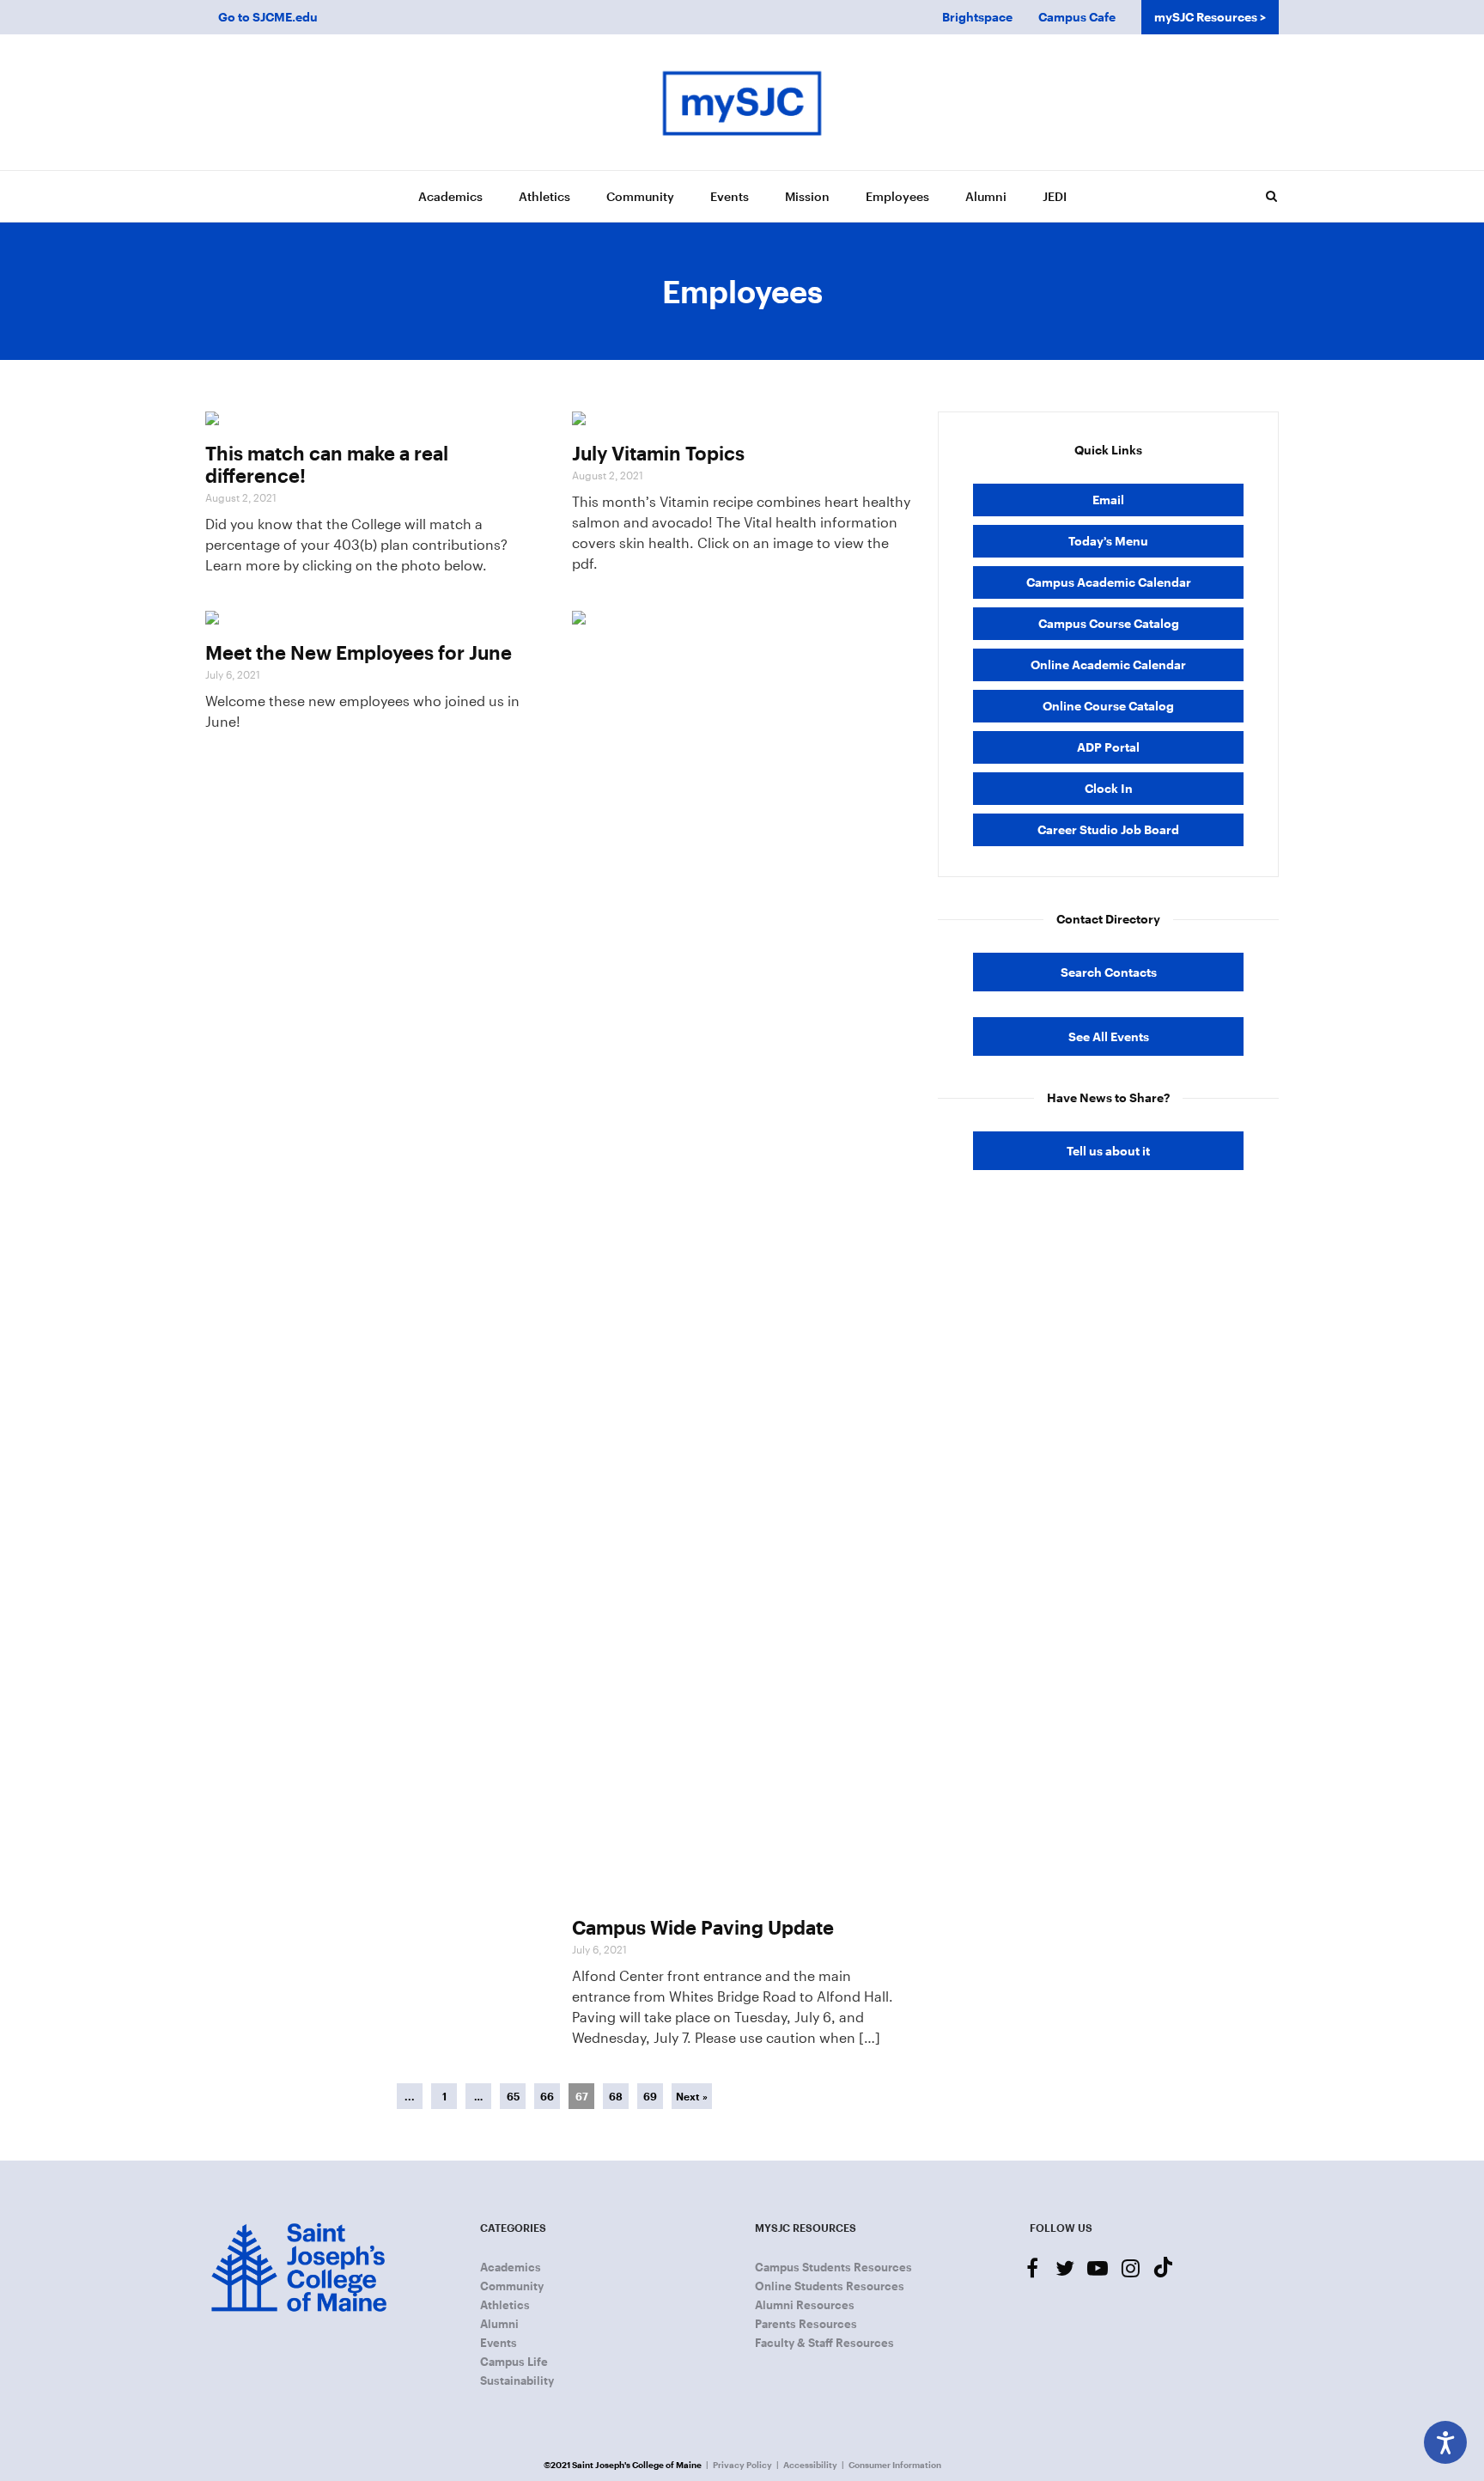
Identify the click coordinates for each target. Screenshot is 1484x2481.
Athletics (544, 196)
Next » (692, 2096)
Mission (807, 196)
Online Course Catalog (1108, 706)
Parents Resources (806, 2324)
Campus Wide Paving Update (703, 1927)
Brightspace (977, 17)
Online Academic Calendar (1108, 664)
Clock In (1109, 788)
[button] (1271, 196)
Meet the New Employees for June (359, 652)
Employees (897, 196)
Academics (450, 196)
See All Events (1109, 1036)
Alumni (986, 196)
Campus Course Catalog (1109, 623)
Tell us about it (1108, 1151)
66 (547, 2096)
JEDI (1055, 196)
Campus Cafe (1077, 17)
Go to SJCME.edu (268, 17)
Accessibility (810, 2465)
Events (730, 196)
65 (513, 2096)
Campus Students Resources (833, 2267)
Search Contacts (1109, 972)
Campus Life (514, 2362)
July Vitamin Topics (658, 453)
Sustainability (517, 2380)
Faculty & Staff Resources (824, 2343)
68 (616, 2096)
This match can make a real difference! (327, 464)
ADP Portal (1108, 747)
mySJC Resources (1206, 17)
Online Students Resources (830, 2286)
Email (1108, 500)
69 (650, 2096)
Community (640, 196)
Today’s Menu (1108, 541)
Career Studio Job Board (1108, 829)
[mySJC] (742, 102)
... (410, 2096)
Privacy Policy (742, 2465)
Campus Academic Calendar (1109, 582)
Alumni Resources (805, 2305)
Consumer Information (895, 2465)
